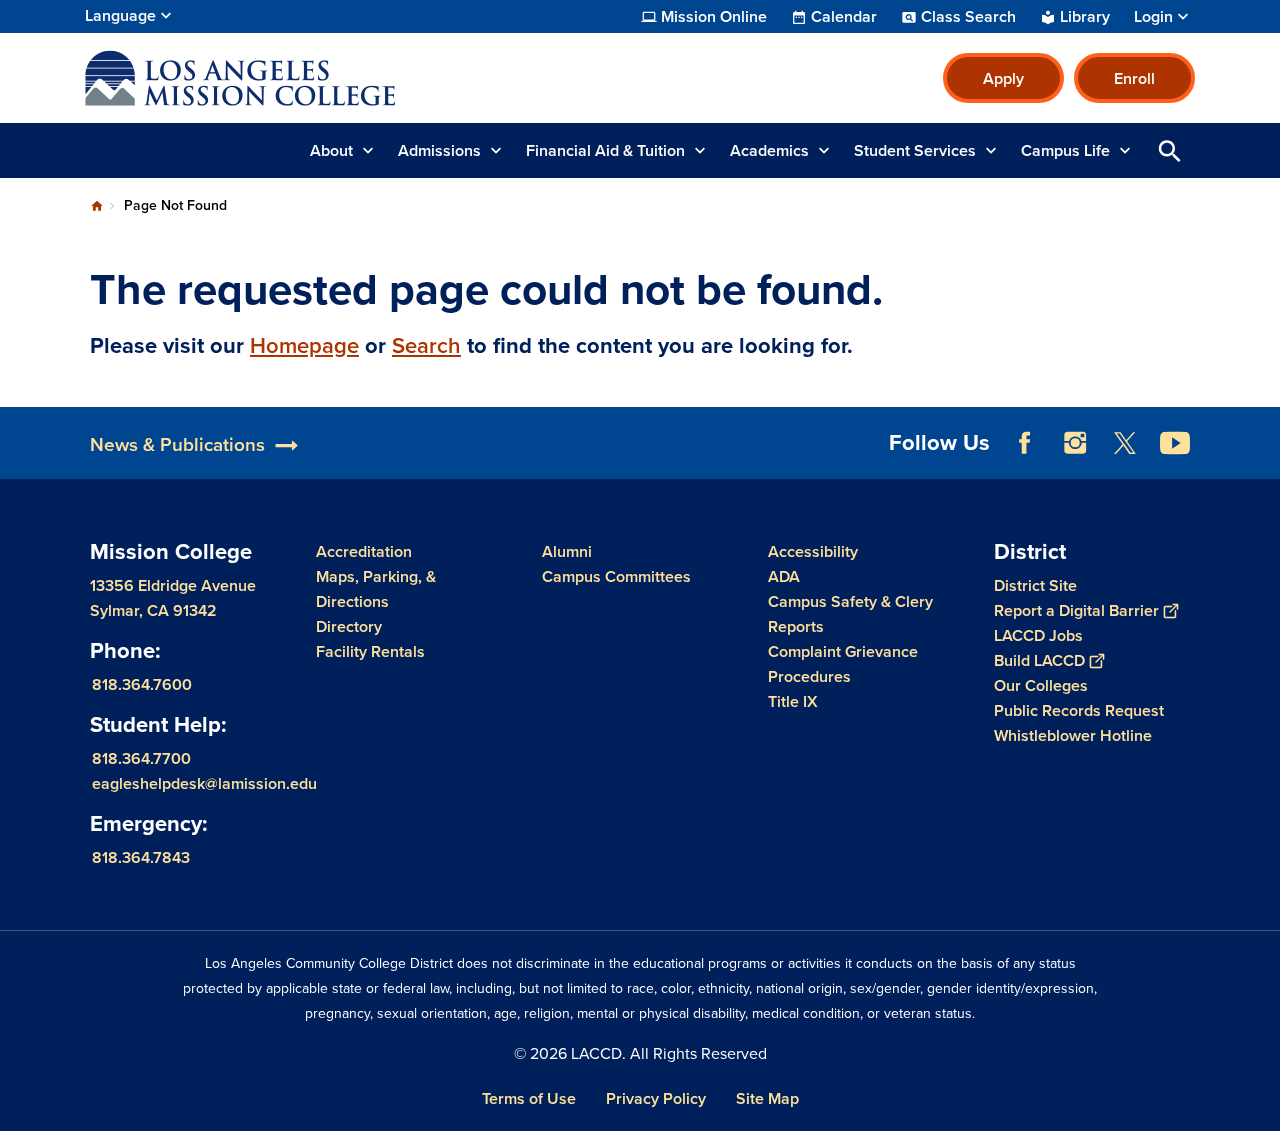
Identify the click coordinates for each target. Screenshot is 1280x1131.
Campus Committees (616, 576)
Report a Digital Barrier (1076, 610)
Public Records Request (1079, 710)
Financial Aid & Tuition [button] (605, 150)
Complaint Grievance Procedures (843, 664)
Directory (349, 626)
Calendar (844, 17)
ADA (784, 576)
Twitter (1125, 443)
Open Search (1170, 150)
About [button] (331, 150)
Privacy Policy (656, 1098)
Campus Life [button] (1065, 150)
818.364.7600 (142, 684)
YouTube (1175, 443)
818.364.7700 (141, 758)
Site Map (767, 1098)
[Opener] (1260, 459)
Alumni (567, 551)
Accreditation (364, 551)
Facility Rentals (370, 651)
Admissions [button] (439, 150)
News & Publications (177, 444)
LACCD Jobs (1038, 635)
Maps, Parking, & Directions (376, 589)
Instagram (1075, 443)
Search (426, 345)
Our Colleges (1041, 685)
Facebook (1025, 443)
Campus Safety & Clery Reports (850, 614)
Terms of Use (529, 1098)
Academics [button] (769, 150)
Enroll (1134, 78)
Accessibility (813, 551)
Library (1085, 17)
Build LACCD (1039, 660)
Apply (1003, 78)
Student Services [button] (915, 150)
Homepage (304, 345)
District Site (1035, 585)
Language (120, 15)
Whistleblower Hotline (1073, 735)
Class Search (968, 17)
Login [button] (1153, 17)
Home (97, 206)
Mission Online (714, 17)
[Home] (301, 78)
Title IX (793, 701)
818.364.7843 (141, 857)
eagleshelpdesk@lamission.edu (204, 783)
